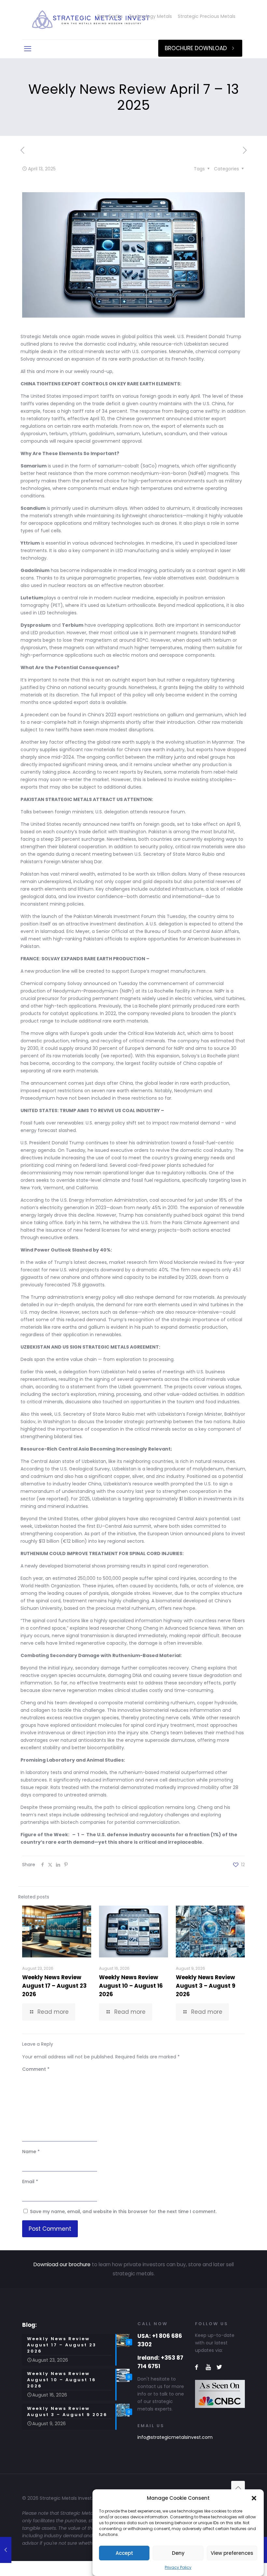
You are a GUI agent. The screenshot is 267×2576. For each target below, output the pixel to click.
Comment (36, 2069)
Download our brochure (62, 2264)
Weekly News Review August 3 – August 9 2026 (206, 1986)
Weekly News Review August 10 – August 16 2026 (131, 1986)
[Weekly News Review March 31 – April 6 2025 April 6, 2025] (6, 2550)
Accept (124, 2553)
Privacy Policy (178, 2567)
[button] (254, 2498)
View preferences (232, 2553)
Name (31, 2152)
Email (30, 2182)
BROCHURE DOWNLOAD (196, 48)
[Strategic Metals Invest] (91, 20)
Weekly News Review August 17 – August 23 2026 (54, 1986)
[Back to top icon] (238, 2488)
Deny (178, 2553)
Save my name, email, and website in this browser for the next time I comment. (123, 2211)
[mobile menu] (28, 49)
